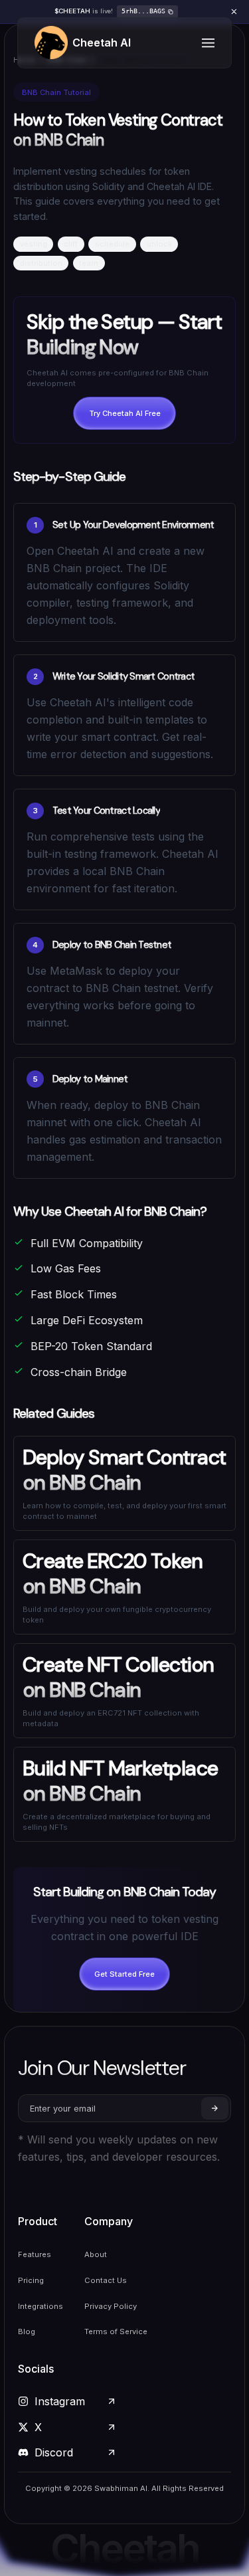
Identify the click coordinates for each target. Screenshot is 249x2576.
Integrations (41, 2306)
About (96, 2254)
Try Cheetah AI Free (125, 413)
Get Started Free (124, 1974)
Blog (27, 2331)
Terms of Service (116, 2331)
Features (35, 2254)
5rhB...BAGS (143, 11)
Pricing (31, 2280)
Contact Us (106, 2280)
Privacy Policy (111, 2306)
